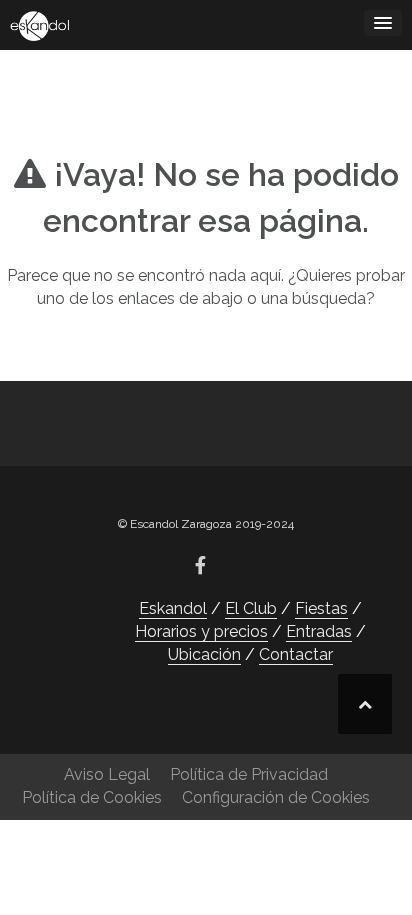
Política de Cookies (92, 797)
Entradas (319, 631)
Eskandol (173, 608)
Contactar (296, 654)
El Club (251, 608)
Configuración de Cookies (276, 797)
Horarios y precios (201, 631)
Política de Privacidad (249, 774)
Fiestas (321, 608)
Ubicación (204, 654)
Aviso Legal (107, 774)
